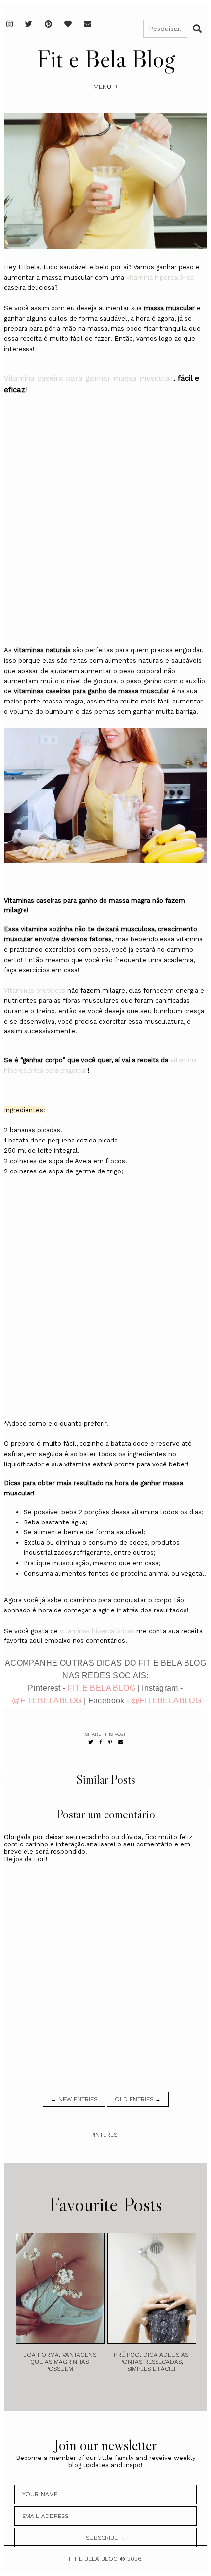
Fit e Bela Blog (106, 59)
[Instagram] (10, 24)
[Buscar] (197, 29)
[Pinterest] (48, 24)
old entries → (138, 2099)
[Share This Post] (101, 1742)
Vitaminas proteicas (35, 990)
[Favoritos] (68, 24)
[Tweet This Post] (91, 1742)
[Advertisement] (105, 529)
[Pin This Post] (110, 1742)
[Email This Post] (121, 1742)
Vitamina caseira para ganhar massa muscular (89, 378)
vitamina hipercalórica (160, 278)
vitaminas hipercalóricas (97, 1631)
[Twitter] (29, 24)
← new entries (74, 2099)
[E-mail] (88, 24)
